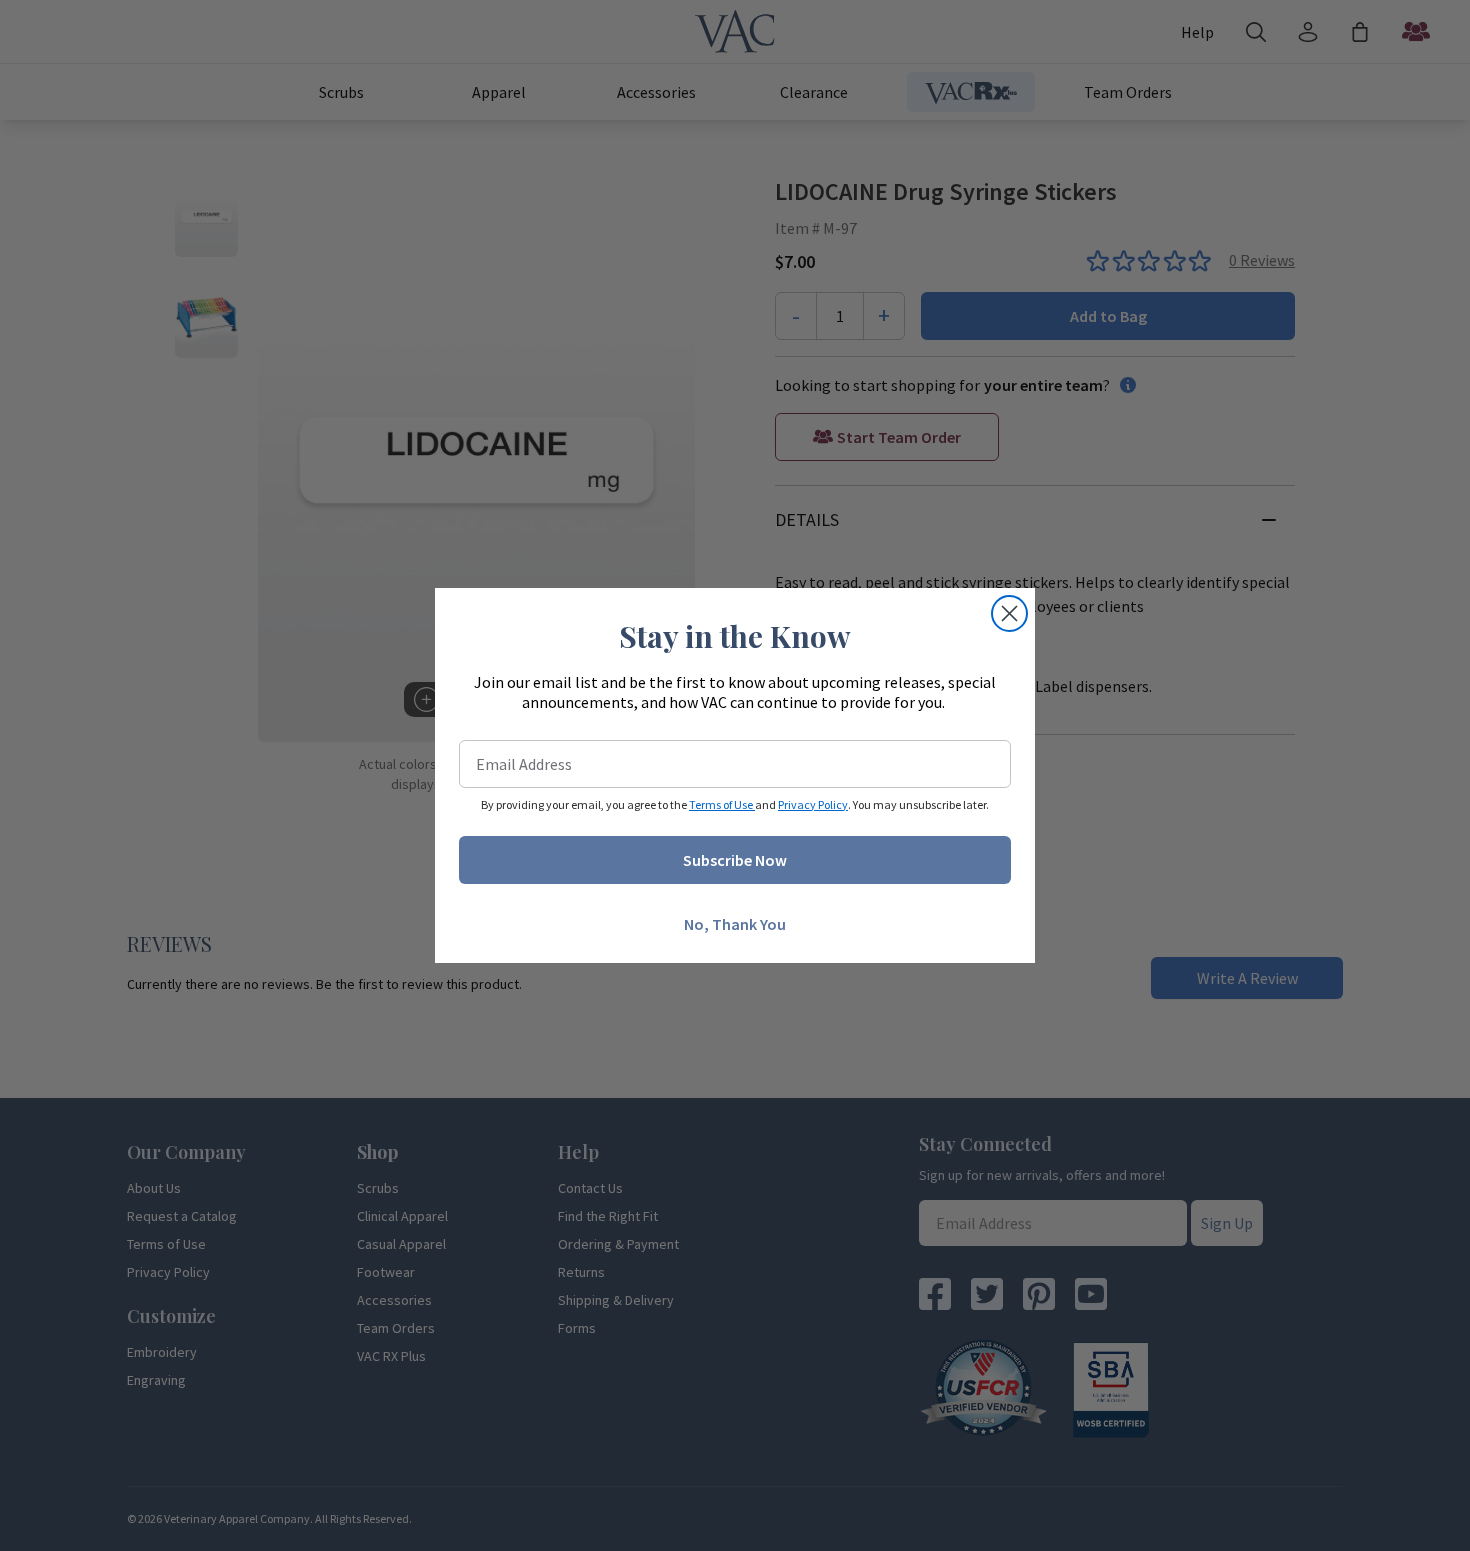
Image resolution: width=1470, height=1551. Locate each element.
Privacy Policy (813, 804)
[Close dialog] (1009, 613)
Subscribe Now (735, 860)
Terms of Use (722, 804)
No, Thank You (735, 924)
